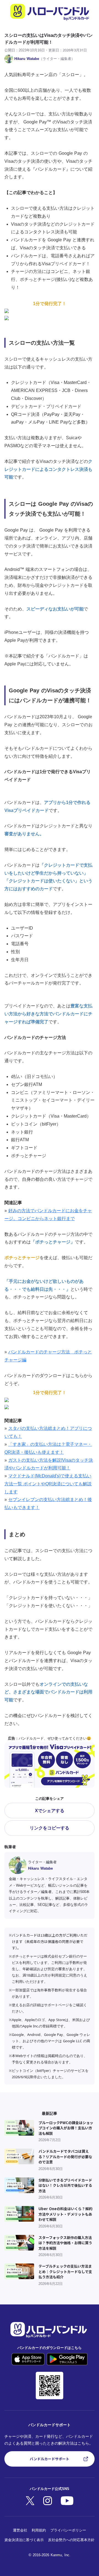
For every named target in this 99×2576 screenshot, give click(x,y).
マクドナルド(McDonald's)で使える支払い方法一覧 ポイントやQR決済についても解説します (48, 1484)
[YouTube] (67, 2501)
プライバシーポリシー (68, 2530)
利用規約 (39, 2530)
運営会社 (20, 2530)
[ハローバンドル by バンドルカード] (50, 12)
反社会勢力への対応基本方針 (71, 2540)
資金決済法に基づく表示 (24, 2540)
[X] (48, 2501)
